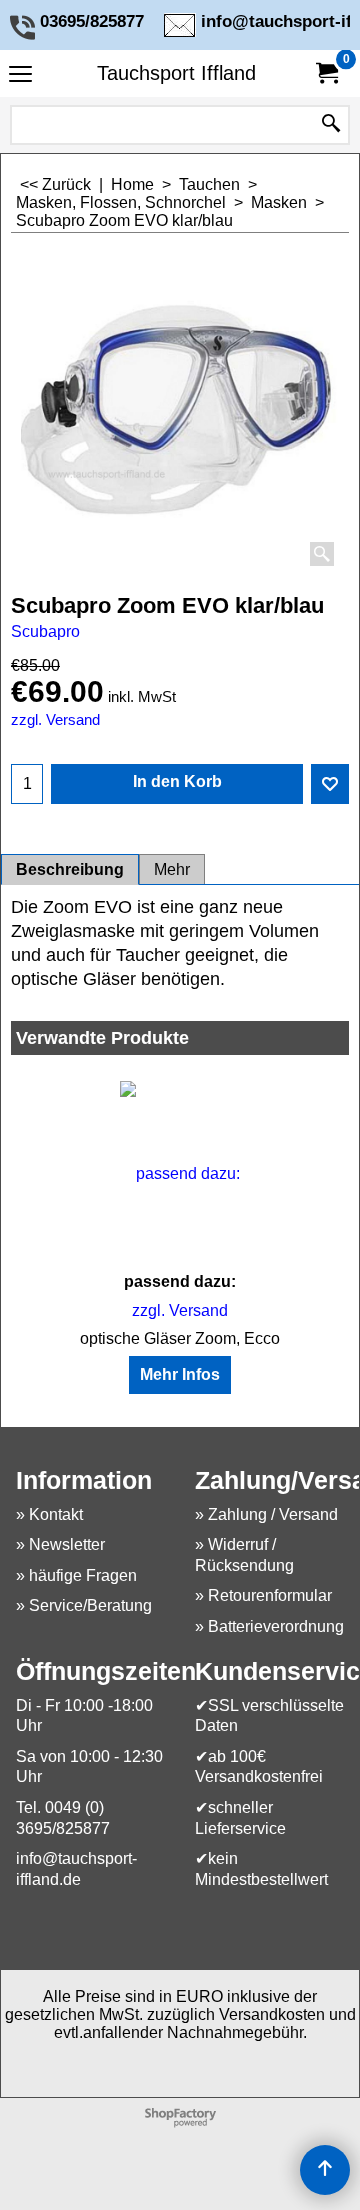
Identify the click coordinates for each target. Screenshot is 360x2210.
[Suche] (331, 125)
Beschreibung (70, 869)
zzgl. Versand (55, 720)
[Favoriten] (330, 784)
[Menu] (20, 75)
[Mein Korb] (326, 73)
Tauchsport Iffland (176, 73)
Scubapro (45, 631)
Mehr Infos (180, 1374)
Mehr (172, 869)
